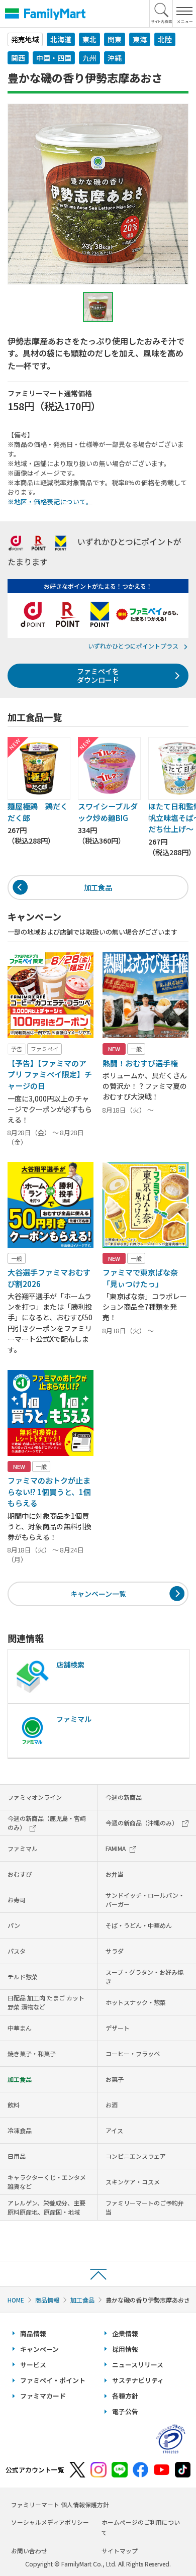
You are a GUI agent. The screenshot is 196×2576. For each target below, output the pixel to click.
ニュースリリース (138, 2365)
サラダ (115, 1951)
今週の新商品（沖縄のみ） (142, 1823)
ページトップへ (98, 2274)
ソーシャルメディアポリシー (50, 2522)
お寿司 (17, 1900)
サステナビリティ (138, 2380)
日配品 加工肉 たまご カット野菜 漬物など (46, 2002)
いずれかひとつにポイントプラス (133, 646)
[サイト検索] (161, 14)
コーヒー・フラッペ (133, 2053)
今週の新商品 (124, 1797)
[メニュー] (184, 14)
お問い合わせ (29, 2551)
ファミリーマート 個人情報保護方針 (60, 2504)
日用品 (17, 2156)
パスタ (17, 1951)
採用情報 (125, 2349)
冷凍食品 (20, 2130)
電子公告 (125, 2411)
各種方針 (125, 2396)
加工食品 (98, 887)
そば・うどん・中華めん (139, 1925)
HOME (16, 2300)
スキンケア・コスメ (133, 2182)
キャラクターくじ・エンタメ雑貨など (47, 2182)
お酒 (112, 2105)
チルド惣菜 (23, 1976)
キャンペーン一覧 (98, 1594)
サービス (33, 2365)
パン (14, 1925)
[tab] (98, 307)
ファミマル (23, 1848)
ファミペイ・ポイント (53, 2380)
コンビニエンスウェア (136, 2156)
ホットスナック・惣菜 (136, 2002)
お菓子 (115, 2079)
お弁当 (115, 1874)
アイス (114, 2130)
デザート (118, 2028)
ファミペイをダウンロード (98, 675)
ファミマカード (43, 2396)
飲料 (14, 2105)
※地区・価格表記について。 (50, 501)
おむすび (20, 1874)
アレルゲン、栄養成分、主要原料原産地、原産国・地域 (46, 2207)
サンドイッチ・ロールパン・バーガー (145, 1900)
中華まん (20, 2028)
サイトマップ (120, 2551)
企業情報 (125, 2333)
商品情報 (47, 2300)
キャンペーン (39, 2349)
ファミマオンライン (35, 1797)
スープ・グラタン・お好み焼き (144, 1976)
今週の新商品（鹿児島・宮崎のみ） (47, 1823)
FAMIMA (116, 1848)
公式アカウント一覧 (35, 2470)
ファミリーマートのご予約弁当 (145, 2207)
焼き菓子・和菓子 (32, 2053)
